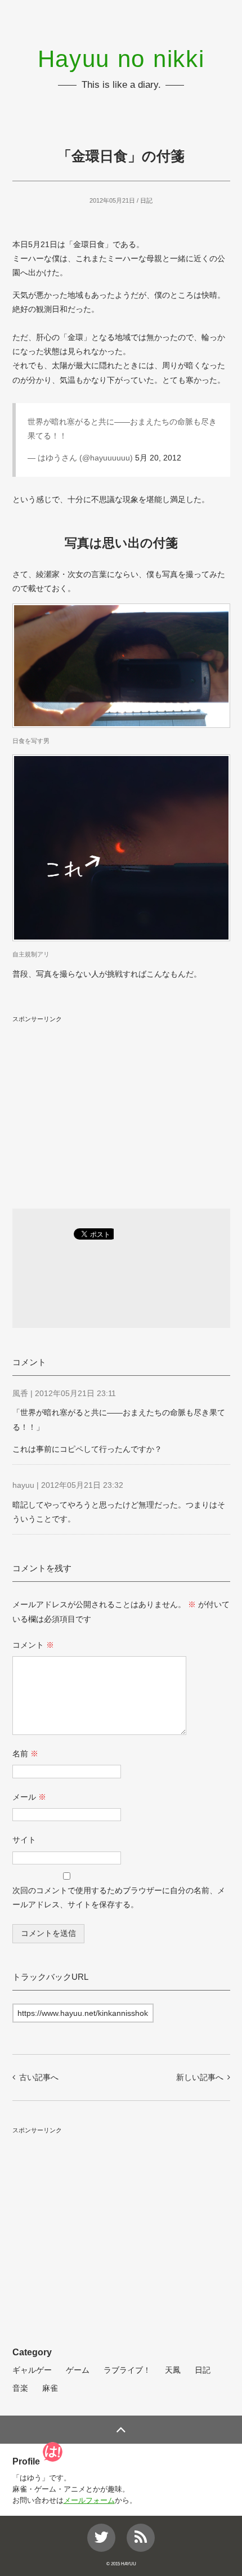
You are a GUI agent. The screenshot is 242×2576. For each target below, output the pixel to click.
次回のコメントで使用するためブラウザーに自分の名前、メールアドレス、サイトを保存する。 (119, 1897)
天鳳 (173, 2370)
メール (29, 1797)
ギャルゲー (32, 2370)
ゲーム (78, 2370)
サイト (24, 1840)
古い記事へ (39, 2077)
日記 (146, 200)
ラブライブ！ (127, 2370)
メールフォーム (89, 2501)
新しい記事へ (200, 2077)
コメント (33, 1645)
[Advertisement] (121, 1106)
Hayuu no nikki (121, 59)
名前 (25, 1754)
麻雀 (50, 2388)
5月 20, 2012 (158, 458)
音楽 (20, 2388)
